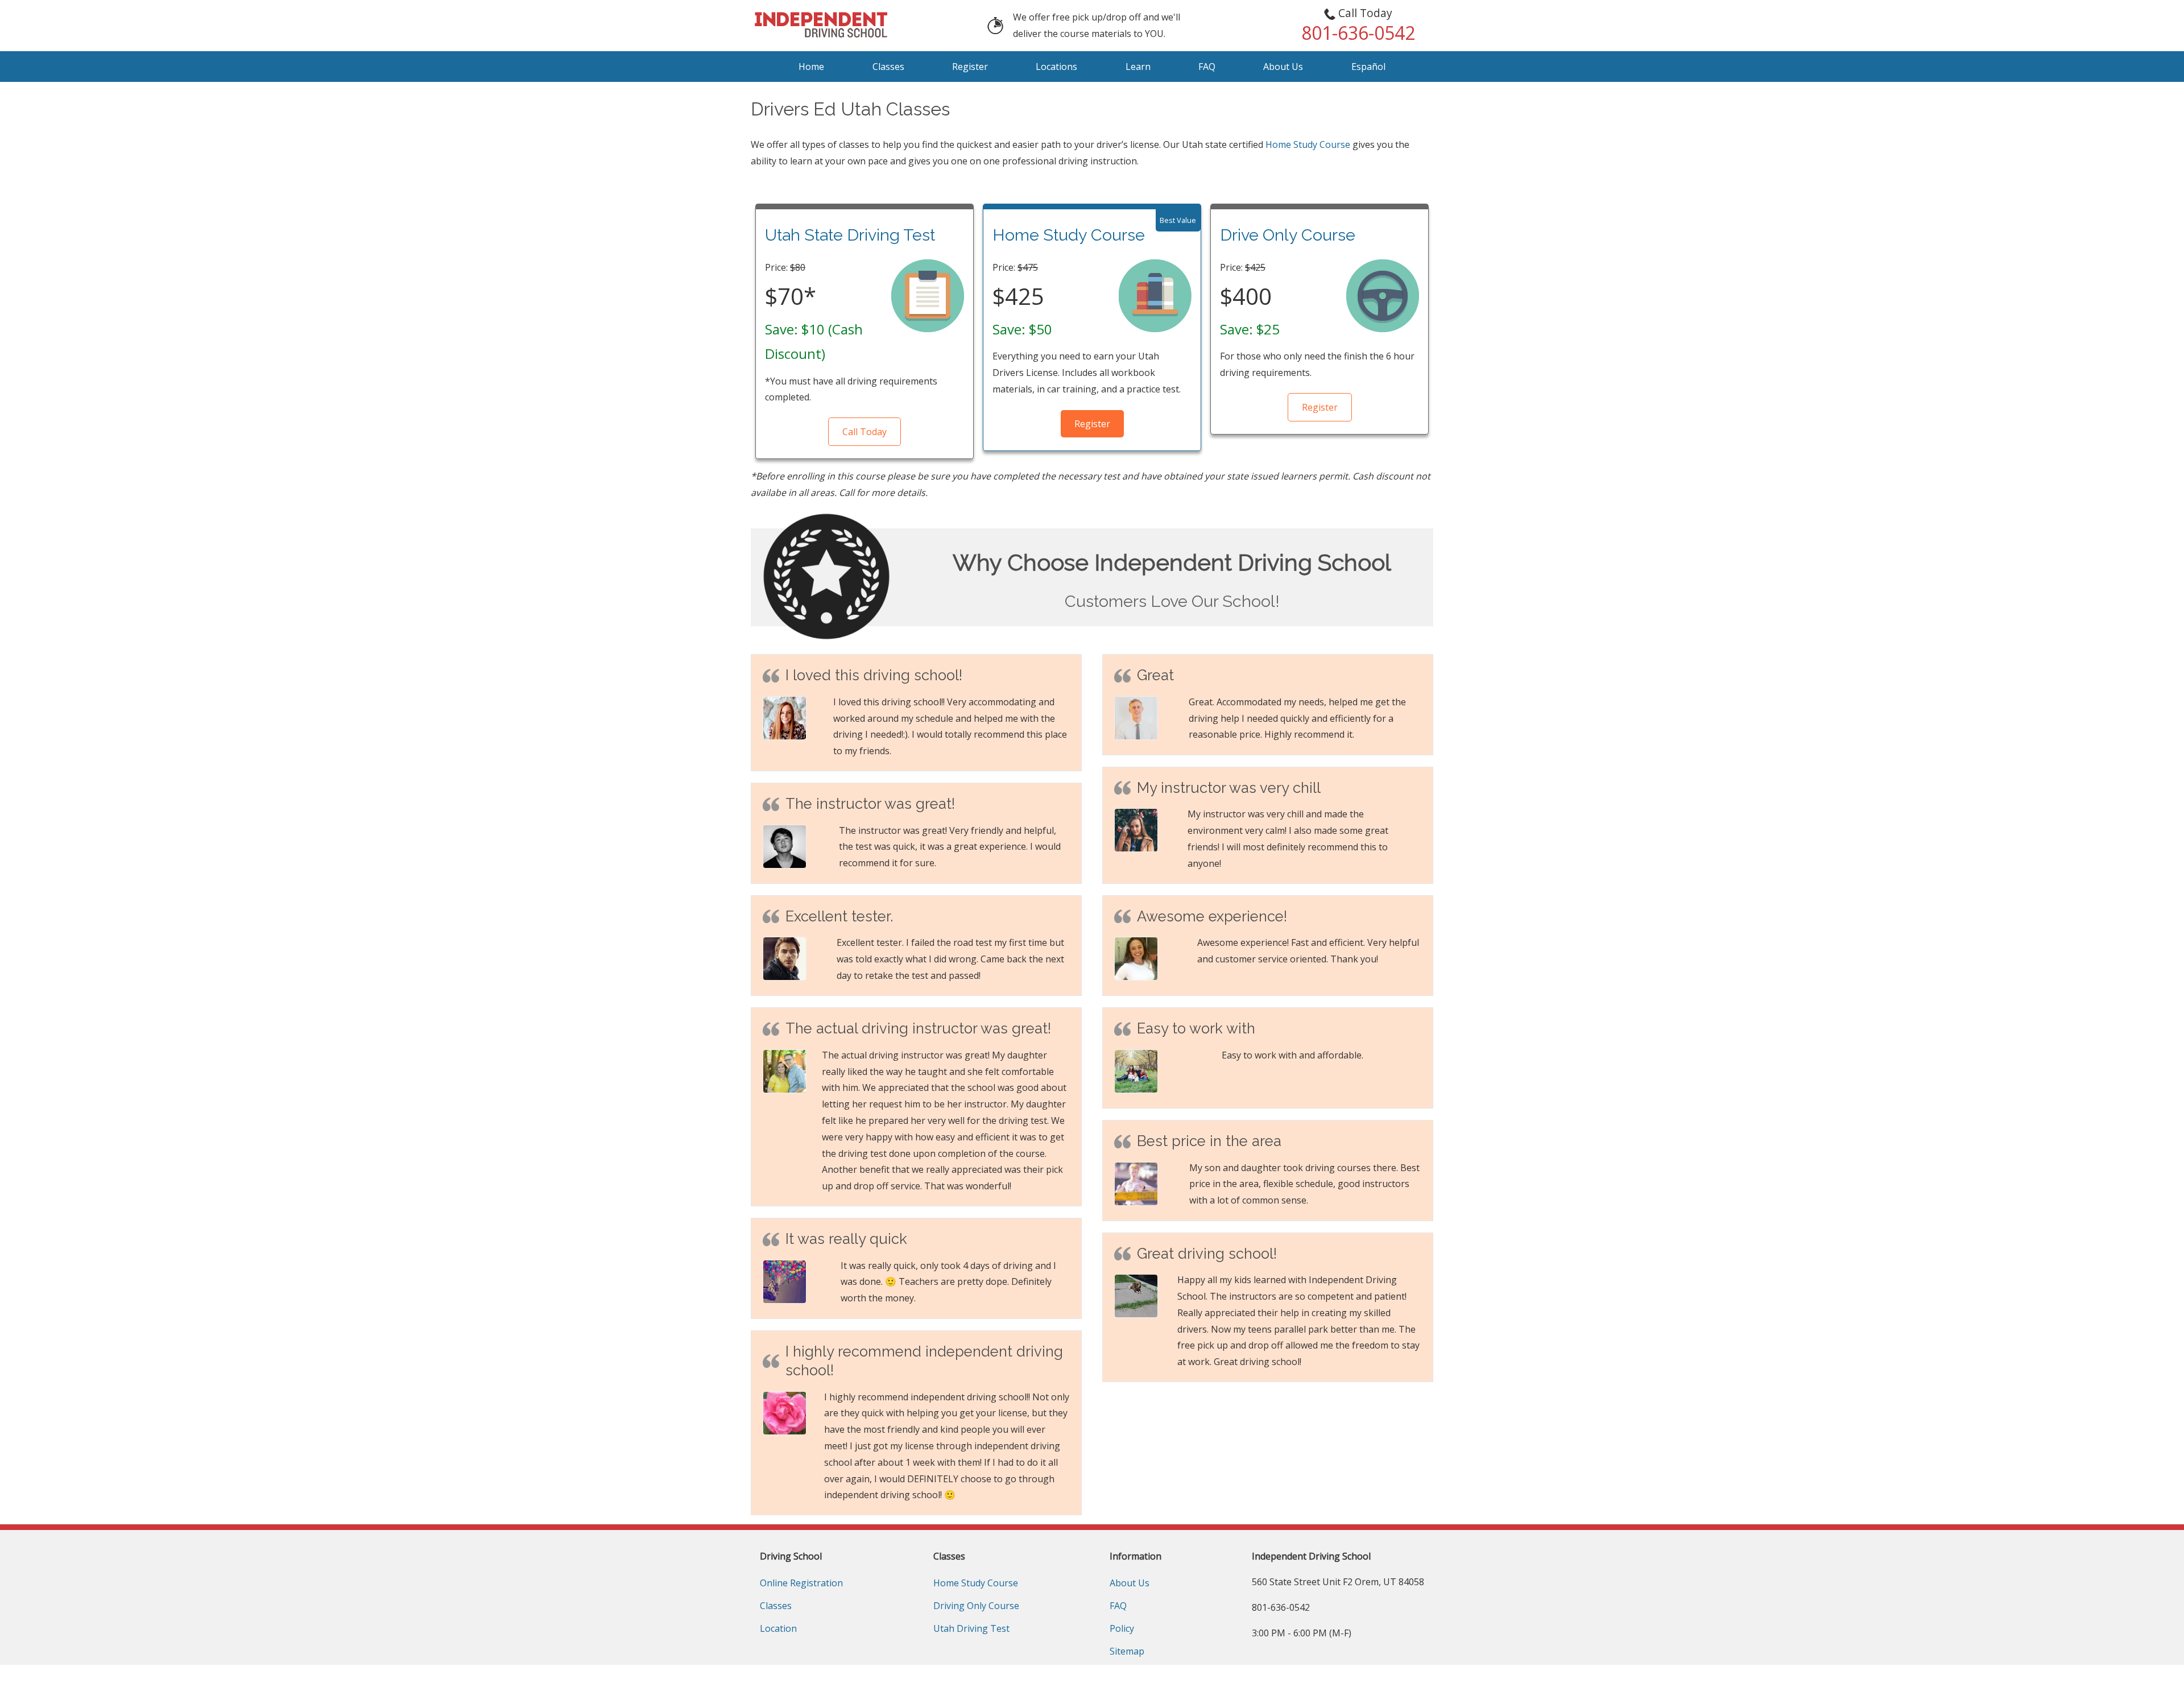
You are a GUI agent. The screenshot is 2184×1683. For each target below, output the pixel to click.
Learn (1138, 67)
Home (811, 67)
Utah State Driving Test (850, 235)
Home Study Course (1308, 144)
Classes (888, 67)
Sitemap (1127, 1651)
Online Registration (801, 1583)
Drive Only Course (1288, 235)
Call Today (864, 432)
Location (778, 1628)
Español (1368, 67)
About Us (1283, 67)
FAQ (1207, 67)
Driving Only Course (976, 1606)
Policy (1122, 1628)
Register (970, 67)
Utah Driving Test (971, 1628)
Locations (1056, 67)
